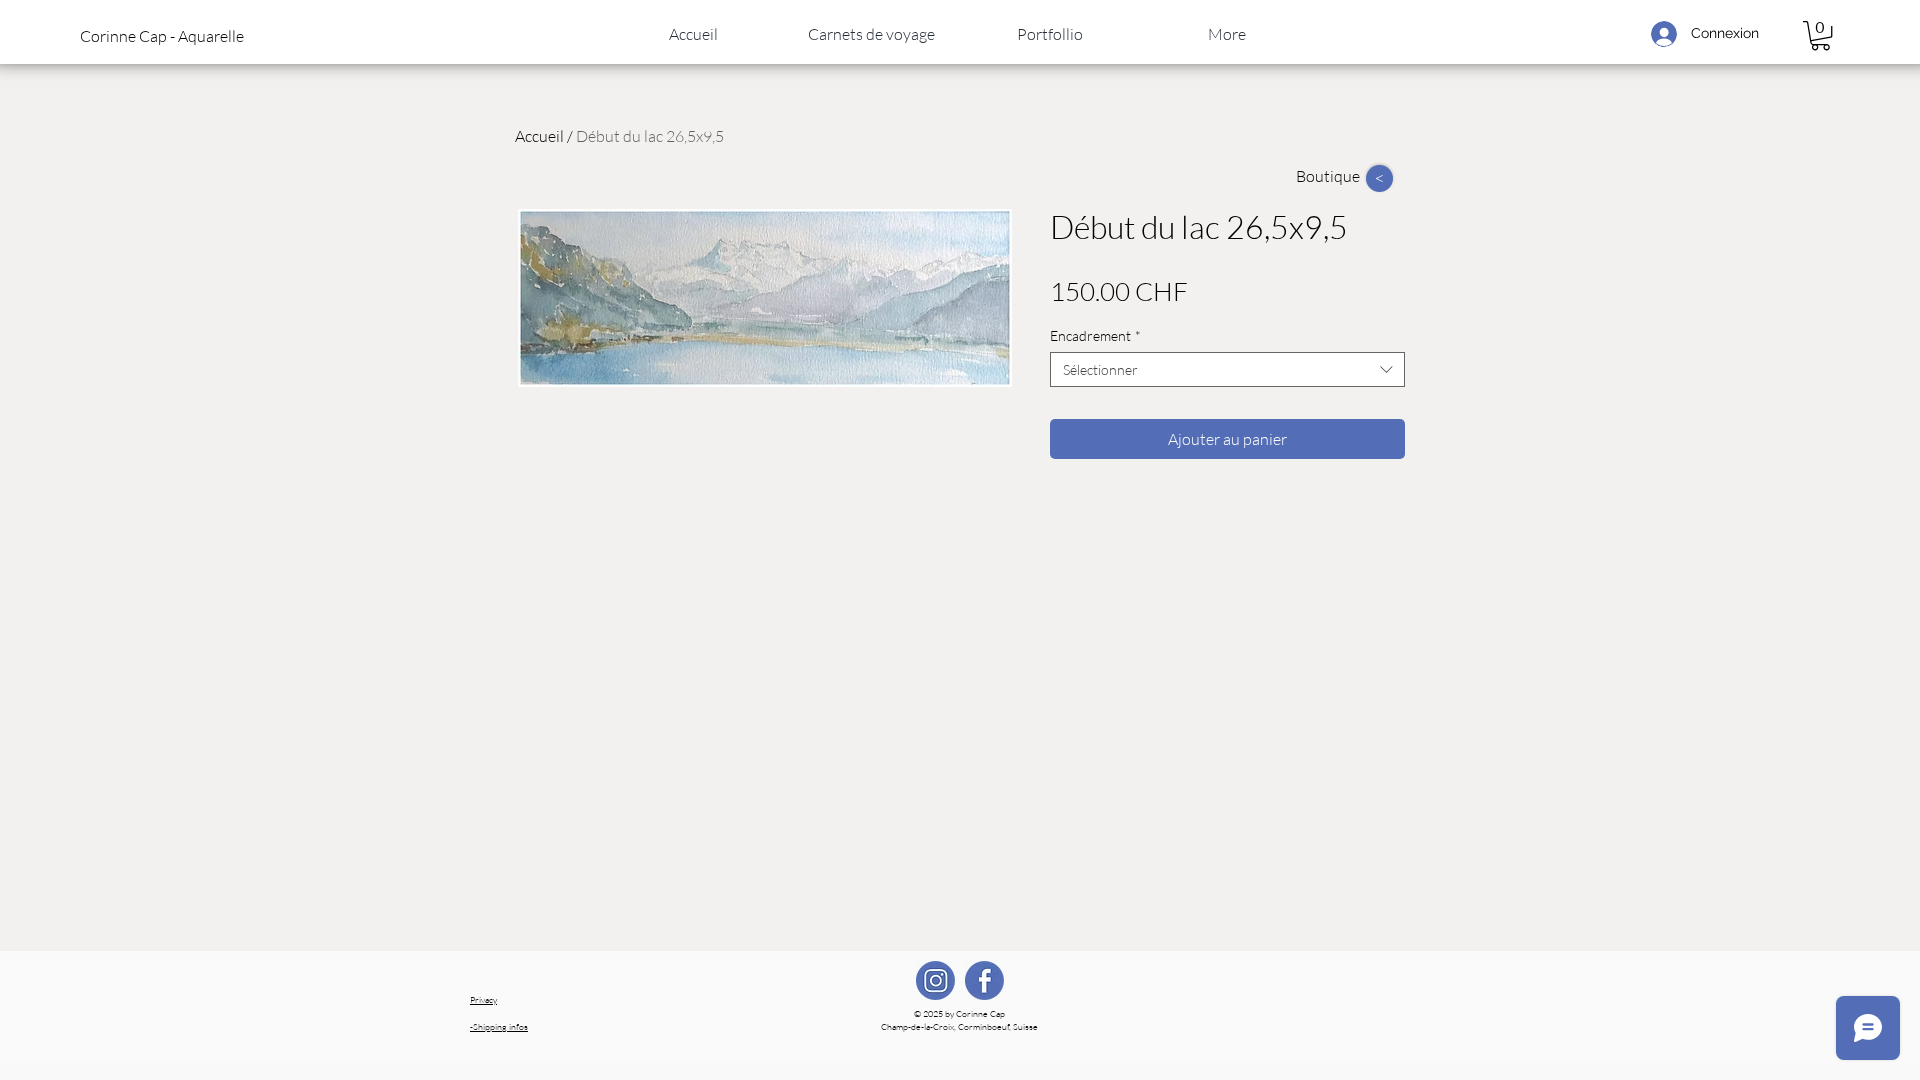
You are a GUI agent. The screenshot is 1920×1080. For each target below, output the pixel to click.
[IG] (935, 980)
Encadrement (1095, 335)
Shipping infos (499, 1026)
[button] (179, 36)
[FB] (984, 980)
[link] (1820, 35)
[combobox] (1227, 369)
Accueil (539, 136)
